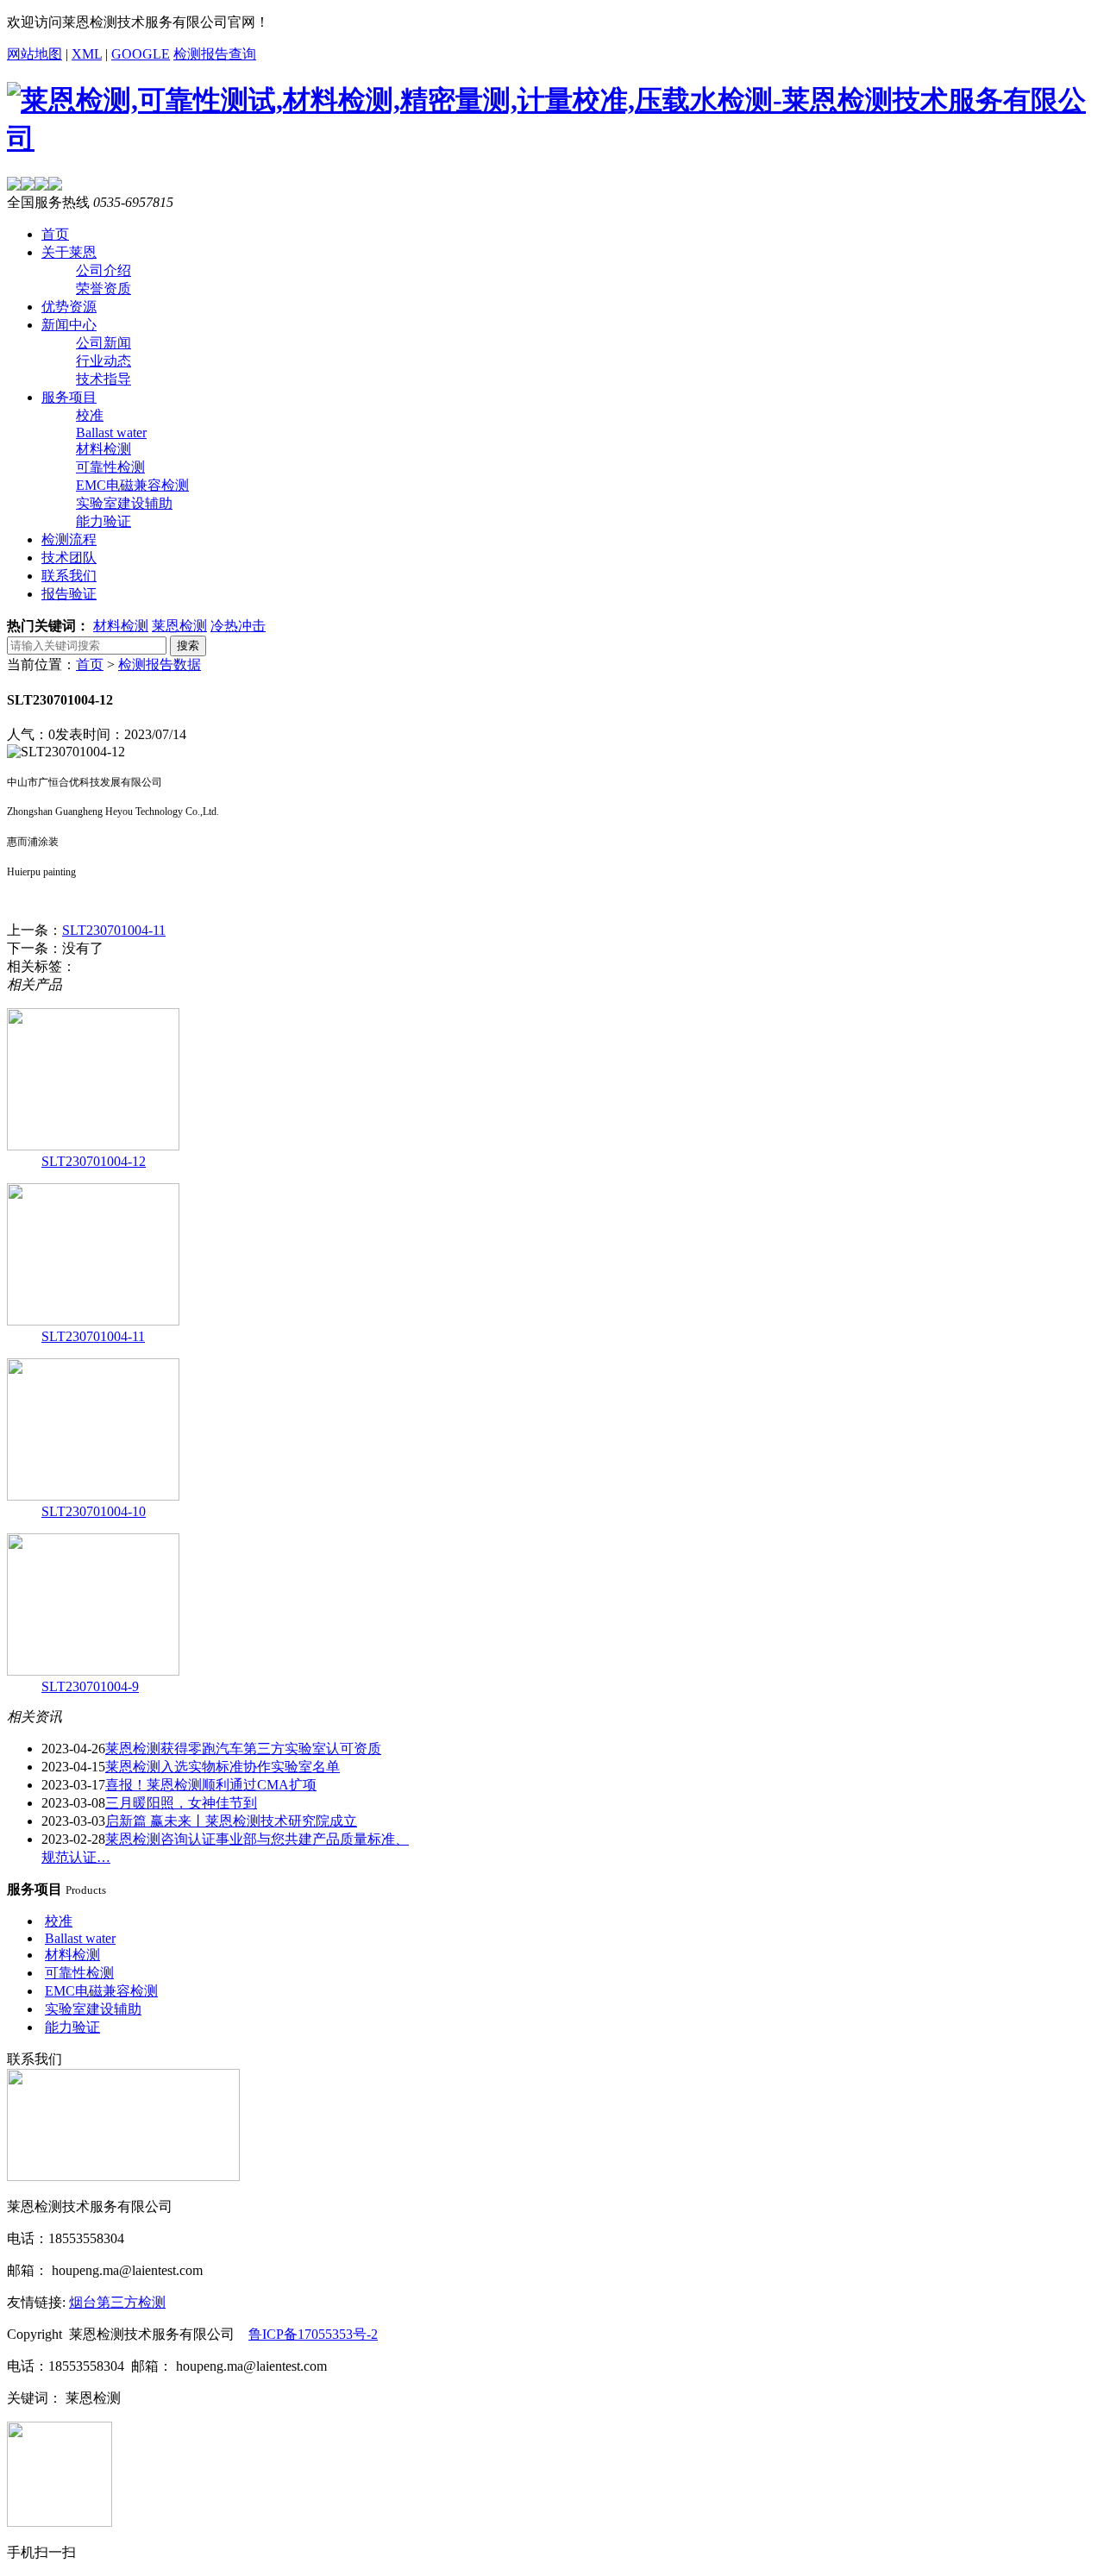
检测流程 (69, 539)
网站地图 (34, 54)
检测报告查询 (215, 54)
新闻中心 (69, 325)
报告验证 (69, 594)
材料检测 (103, 449)
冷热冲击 (238, 626)
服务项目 (69, 397)
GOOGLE (141, 54)
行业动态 (103, 361)
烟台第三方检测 (117, 2302)
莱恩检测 (179, 626)
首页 (55, 234)
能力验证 (103, 521)
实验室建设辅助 (124, 503)
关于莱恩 (69, 252)
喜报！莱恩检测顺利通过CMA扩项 (211, 1785)
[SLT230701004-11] (93, 1321)
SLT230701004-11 (114, 930)
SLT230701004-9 (90, 1686)
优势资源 (69, 307)
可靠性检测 (110, 467)
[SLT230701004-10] (93, 1496)
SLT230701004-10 (94, 1511)
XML (87, 54)
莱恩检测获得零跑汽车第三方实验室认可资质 (243, 1749)
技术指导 (103, 379)
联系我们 (69, 576)
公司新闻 (103, 343)
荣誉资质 (103, 288)
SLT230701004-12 (94, 1161)
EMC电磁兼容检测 (132, 485)
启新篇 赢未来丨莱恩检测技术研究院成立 (231, 1821)
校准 (90, 415)
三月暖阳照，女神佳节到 (181, 1803)
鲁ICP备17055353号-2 (313, 2334)
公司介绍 (103, 270)
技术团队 (69, 558)
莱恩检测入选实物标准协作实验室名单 (223, 1767)
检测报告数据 (160, 664)
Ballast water (111, 432)
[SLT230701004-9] (93, 1671)
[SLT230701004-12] (93, 1146)
